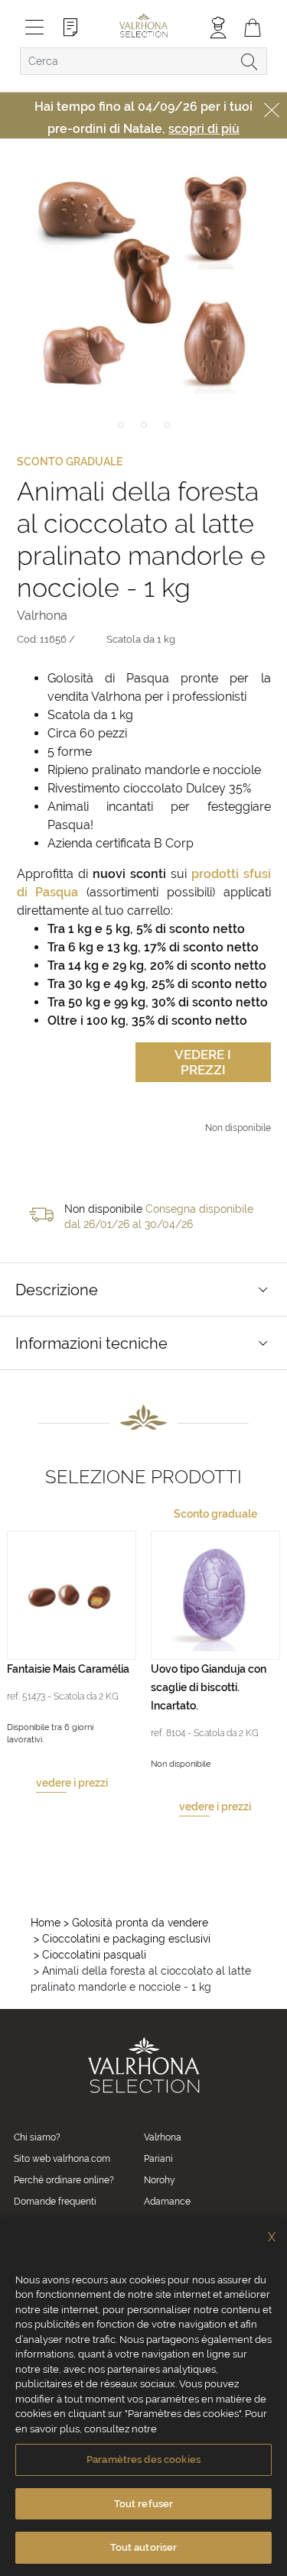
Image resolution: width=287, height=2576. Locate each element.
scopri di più (204, 129)
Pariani (158, 2159)
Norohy (160, 2180)
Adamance (167, 2202)
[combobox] (143, 61)
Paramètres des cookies (143, 2459)
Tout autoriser (144, 2547)
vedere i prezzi (72, 1783)
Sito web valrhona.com (62, 2159)
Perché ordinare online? (64, 2180)
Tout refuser (144, 2504)
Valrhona (163, 2137)
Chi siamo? (37, 2137)
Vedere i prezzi (203, 1062)
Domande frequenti (55, 2202)
